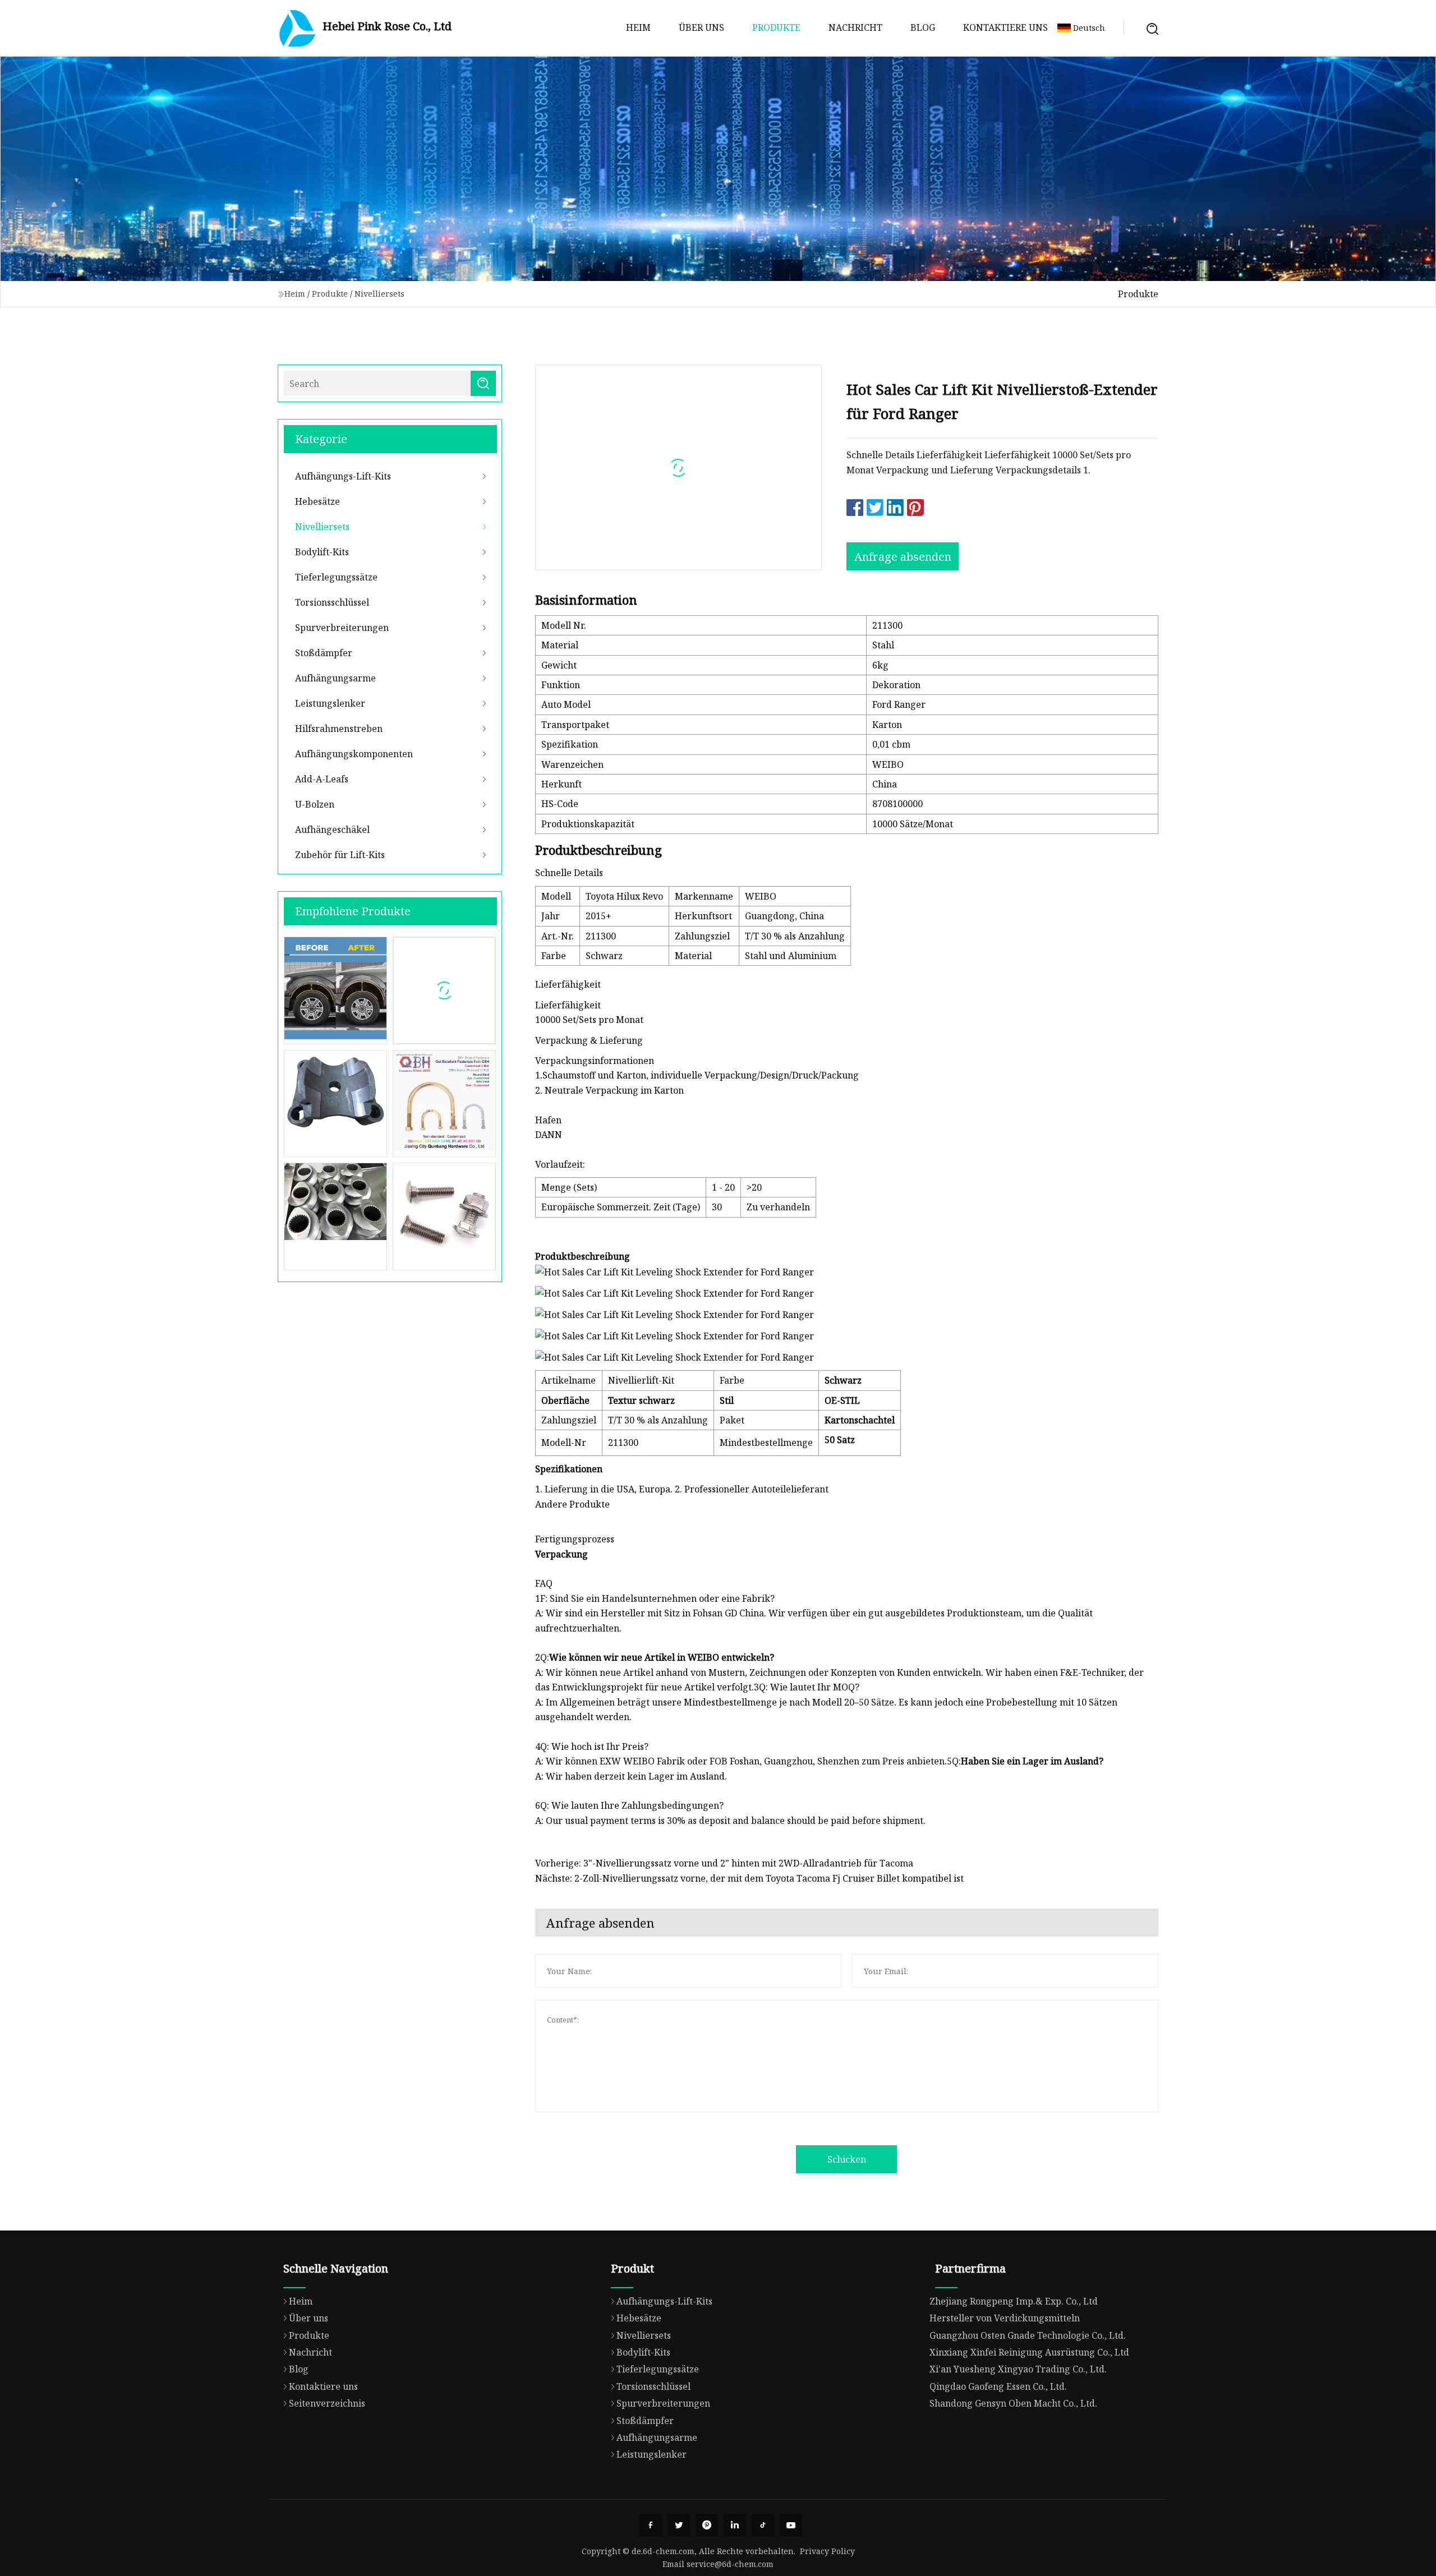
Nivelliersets (379, 294)
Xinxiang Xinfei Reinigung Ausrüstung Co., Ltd (1029, 2352)
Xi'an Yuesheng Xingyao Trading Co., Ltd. (1018, 2369)
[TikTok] (763, 2525)
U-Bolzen (315, 804)
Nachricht (855, 27)
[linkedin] (735, 2525)
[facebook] (651, 2525)
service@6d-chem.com (730, 2564)
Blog (923, 27)
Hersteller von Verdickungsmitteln (1005, 2318)
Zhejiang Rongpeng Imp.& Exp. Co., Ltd (1014, 2301)
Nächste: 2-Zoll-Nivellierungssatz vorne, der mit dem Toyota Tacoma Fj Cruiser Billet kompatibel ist (749, 1878)
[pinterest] (707, 2525)
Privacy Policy (827, 2551)
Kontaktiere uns (1005, 27)
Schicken (847, 2159)
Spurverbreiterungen (342, 628)
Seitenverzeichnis (327, 2403)
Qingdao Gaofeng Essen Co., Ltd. (998, 2386)
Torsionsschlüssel (332, 602)
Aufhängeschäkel (332, 830)
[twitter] (679, 2525)
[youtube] (791, 2525)
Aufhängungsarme (335, 678)
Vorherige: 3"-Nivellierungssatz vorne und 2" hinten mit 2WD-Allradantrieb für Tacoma (724, 1863)
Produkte (776, 27)
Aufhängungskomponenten (354, 754)
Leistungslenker (330, 703)
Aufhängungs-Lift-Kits (343, 476)
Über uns (701, 27)
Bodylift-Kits (322, 552)
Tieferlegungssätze (336, 577)
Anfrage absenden (903, 557)
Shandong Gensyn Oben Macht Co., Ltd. (1013, 2403)
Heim (638, 27)
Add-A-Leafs (322, 779)
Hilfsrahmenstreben (339, 729)
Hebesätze (317, 501)
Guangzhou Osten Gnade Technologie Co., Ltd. (1028, 2335)
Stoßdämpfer (324, 653)
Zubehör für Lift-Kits (340, 855)
